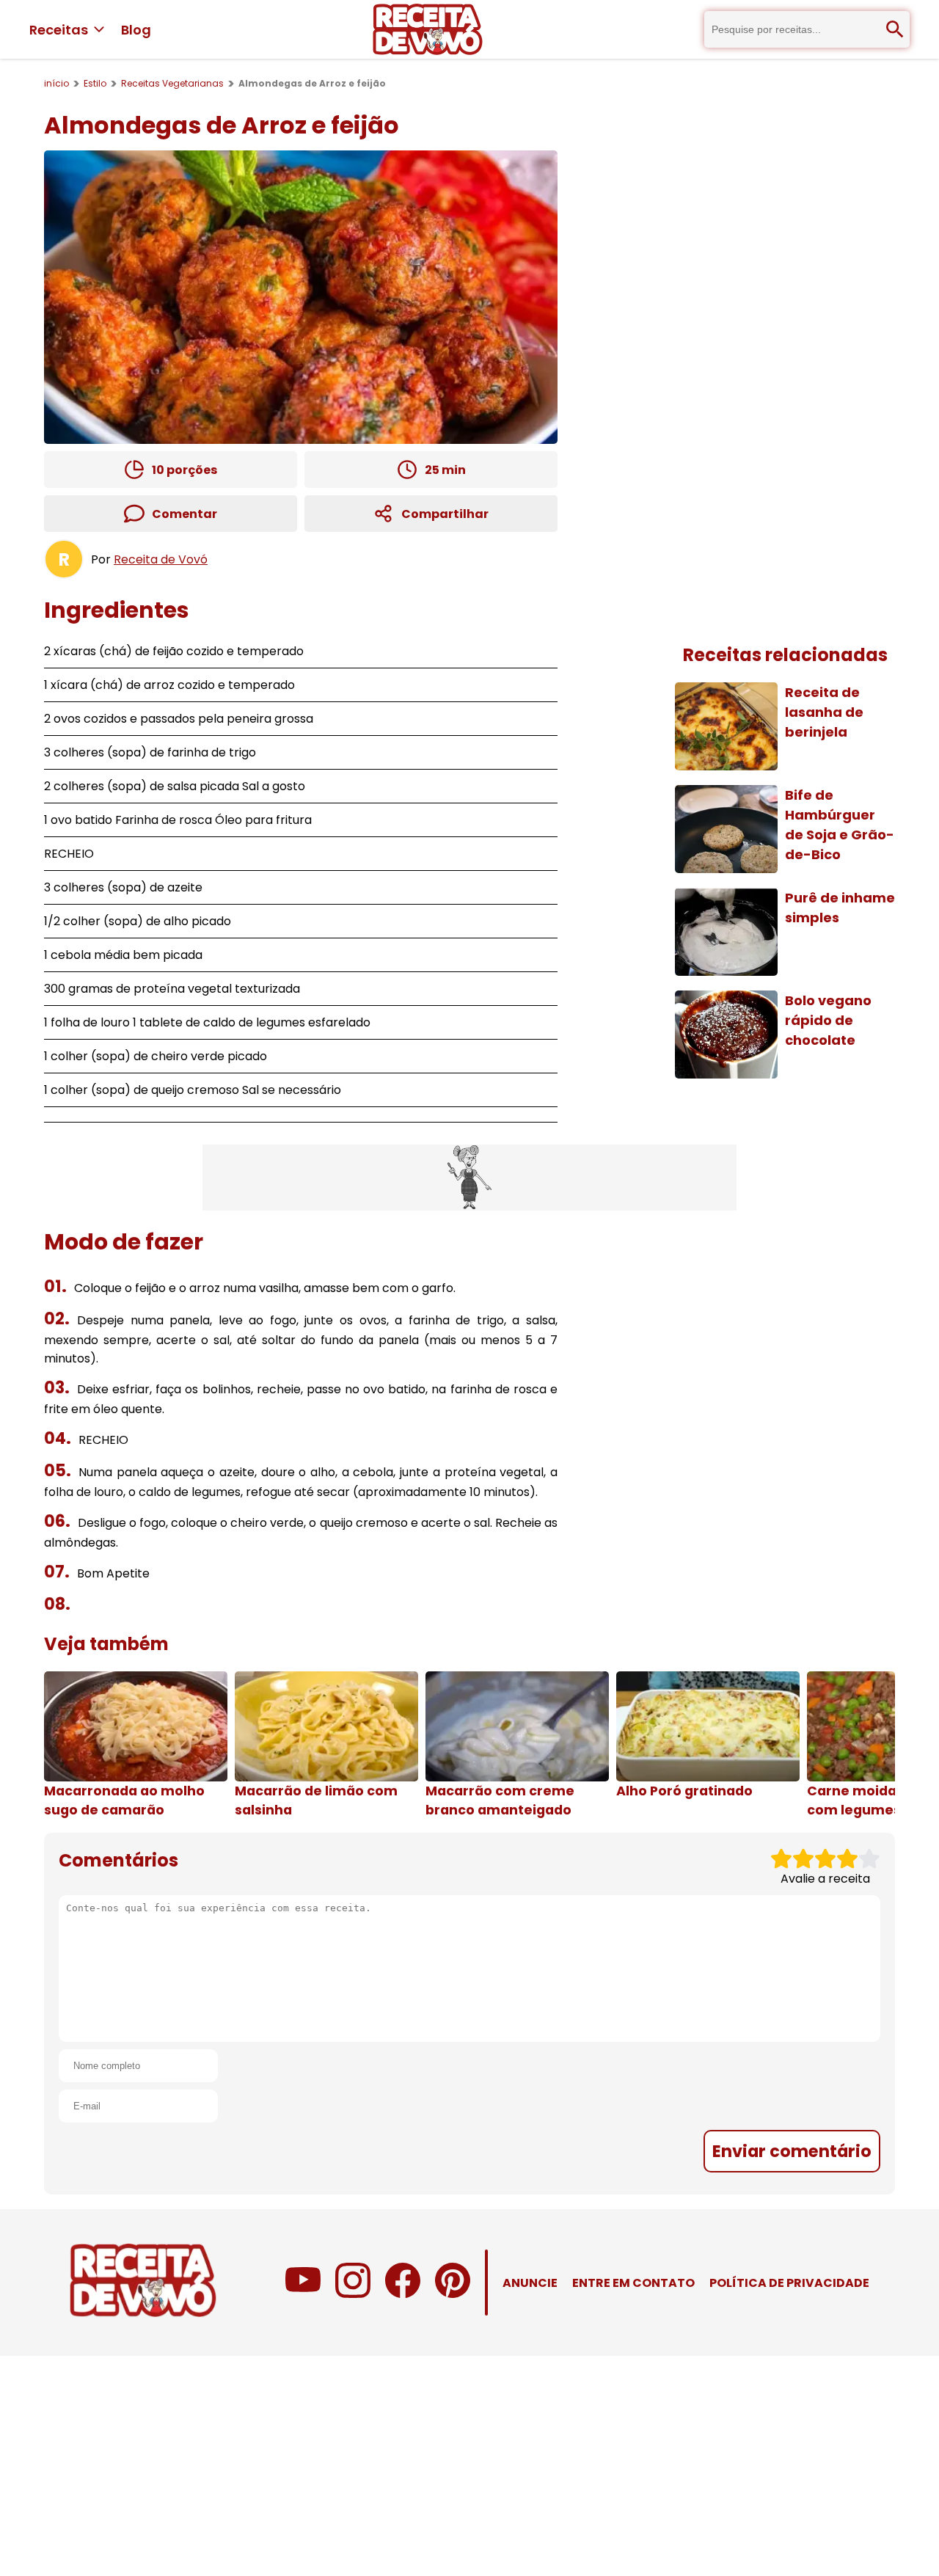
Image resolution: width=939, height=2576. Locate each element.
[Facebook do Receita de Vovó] (403, 2294)
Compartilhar (445, 514)
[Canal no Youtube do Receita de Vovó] (303, 2294)
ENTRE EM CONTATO (633, 2283)
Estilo (95, 83)
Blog (136, 30)
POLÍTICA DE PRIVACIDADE (789, 2283)
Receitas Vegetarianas (172, 83)
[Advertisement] (469, 1178)
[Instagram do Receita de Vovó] (353, 2294)
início (56, 83)
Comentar (184, 514)
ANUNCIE (530, 2283)
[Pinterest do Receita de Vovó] (453, 2294)
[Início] (428, 29)
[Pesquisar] (895, 29)
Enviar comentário (792, 2151)
